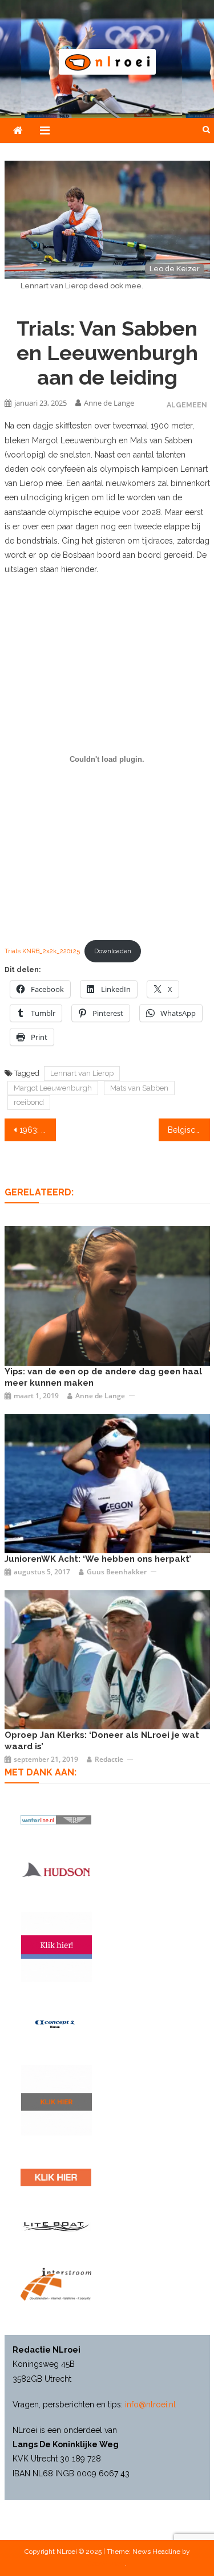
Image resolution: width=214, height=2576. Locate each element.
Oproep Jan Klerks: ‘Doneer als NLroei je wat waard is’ (102, 1741)
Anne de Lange (109, 403)
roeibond (29, 1102)
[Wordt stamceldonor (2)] (56, 1947)
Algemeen (187, 405)
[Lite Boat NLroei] (56, 2226)
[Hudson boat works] (56, 1869)
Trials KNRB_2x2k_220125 (42, 951)
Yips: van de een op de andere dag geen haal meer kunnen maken (103, 1377)
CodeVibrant (106, 2563)
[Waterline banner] (56, 1819)
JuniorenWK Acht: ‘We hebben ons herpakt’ (98, 1559)
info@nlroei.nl (150, 2404)
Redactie (109, 1759)
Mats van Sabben (139, 1088)
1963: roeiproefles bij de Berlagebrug (38, 1130)
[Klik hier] (56, 2100)
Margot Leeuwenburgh (53, 1088)
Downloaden (113, 951)
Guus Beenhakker (117, 1572)
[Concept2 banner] (56, 2024)
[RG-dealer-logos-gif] (56, 2177)
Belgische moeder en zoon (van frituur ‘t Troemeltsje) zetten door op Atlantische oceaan (189, 1130)
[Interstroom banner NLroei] (56, 2285)
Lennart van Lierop (82, 1073)
